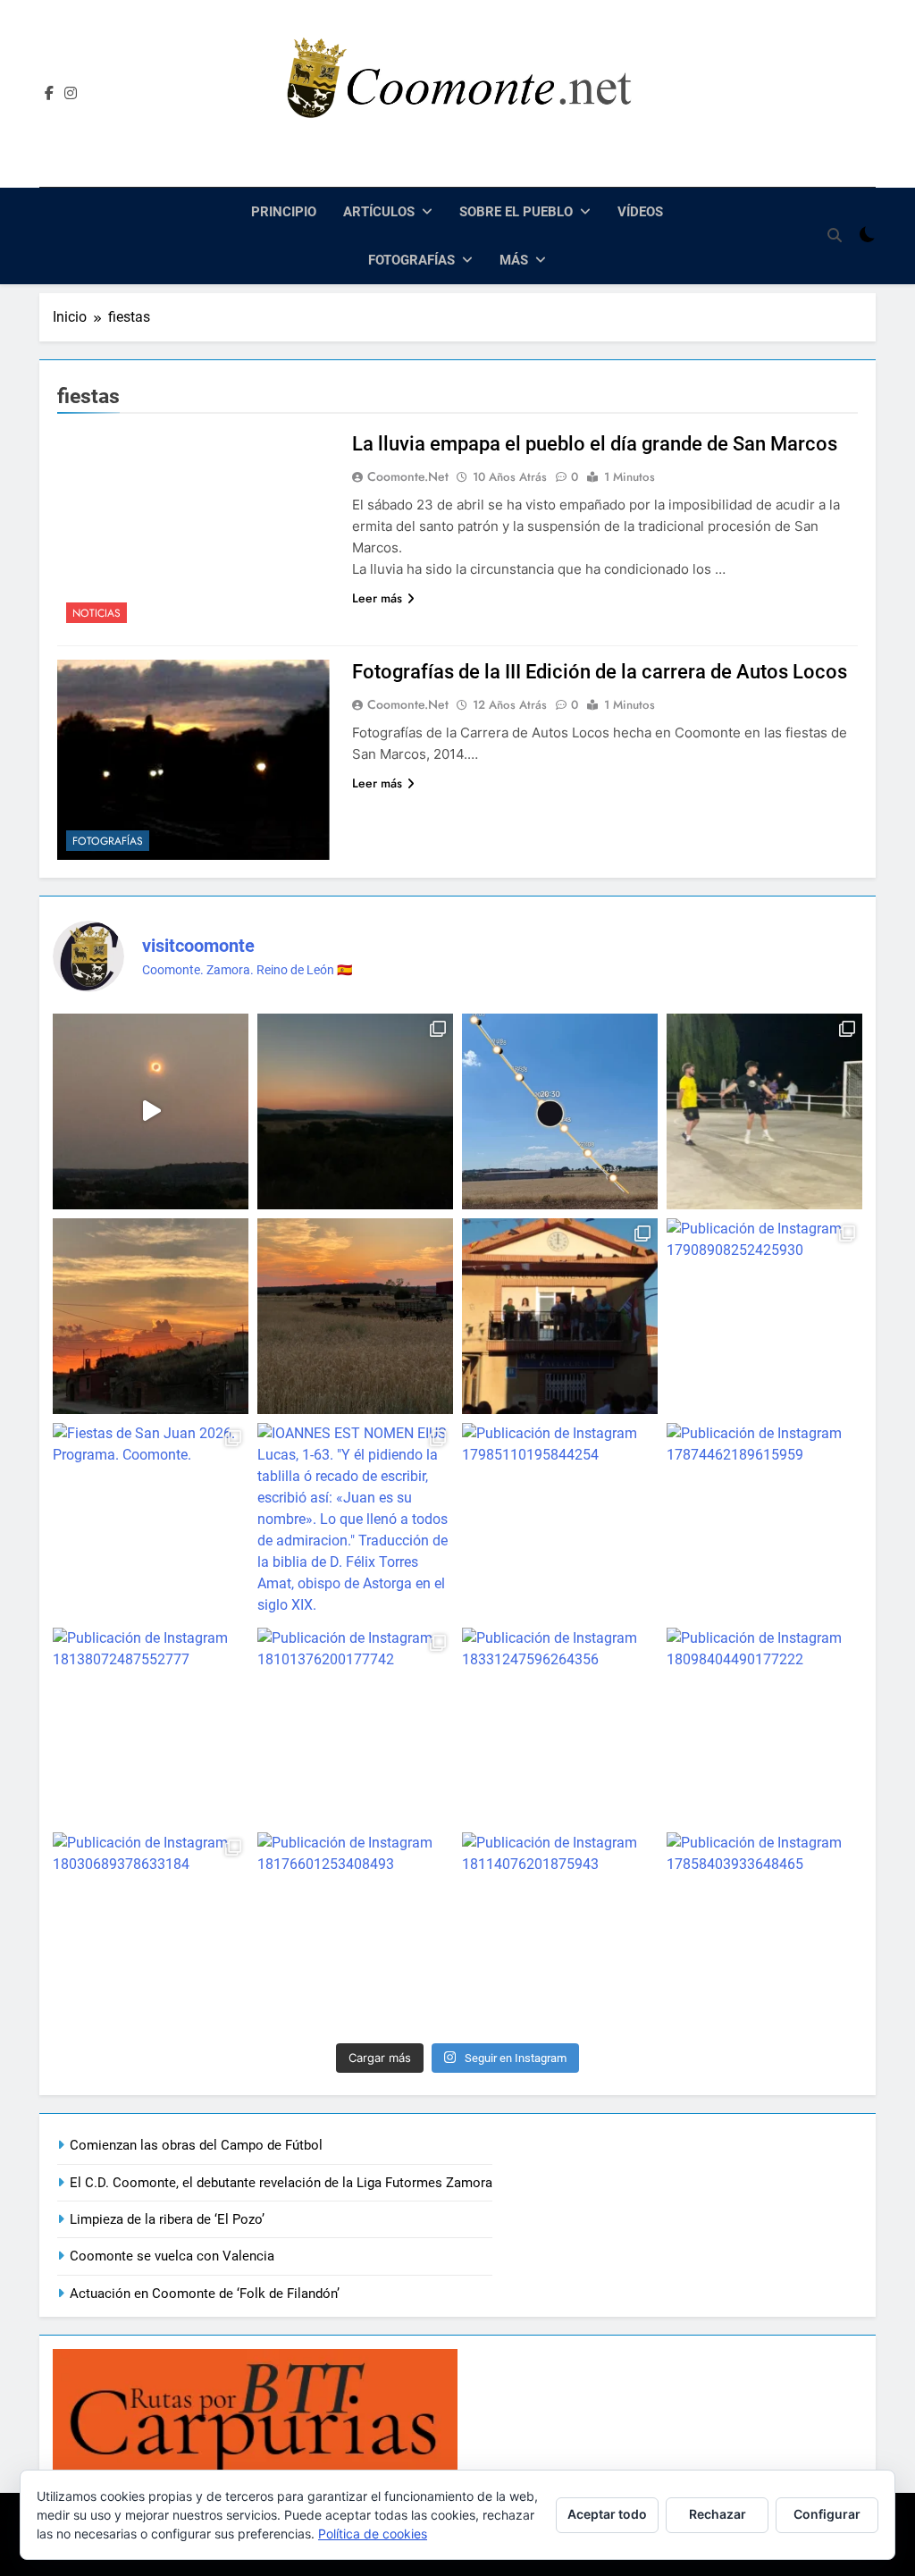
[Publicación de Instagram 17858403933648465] (764, 1930)
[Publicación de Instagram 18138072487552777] (151, 1726)
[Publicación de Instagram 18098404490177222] (764, 1726)
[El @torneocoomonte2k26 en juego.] (764, 1111)
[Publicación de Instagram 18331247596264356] (560, 1726)
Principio (284, 212)
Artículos (379, 212)
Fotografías (411, 260)
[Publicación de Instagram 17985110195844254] (560, 1521)
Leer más (377, 598)
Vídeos (640, 212)
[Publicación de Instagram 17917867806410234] (151, 1316)
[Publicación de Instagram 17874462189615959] (764, 1521)
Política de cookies (373, 2534)
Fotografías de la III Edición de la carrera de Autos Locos (600, 672)
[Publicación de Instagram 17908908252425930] (764, 1316)
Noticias (97, 613)
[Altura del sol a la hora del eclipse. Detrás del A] (560, 1111)
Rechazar (718, 2514)
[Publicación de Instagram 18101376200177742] (355, 1726)
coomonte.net (408, 476)
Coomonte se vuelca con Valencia (172, 2256)
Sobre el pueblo (516, 212)
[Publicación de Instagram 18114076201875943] (560, 1930)
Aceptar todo (607, 2514)
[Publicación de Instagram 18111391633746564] (355, 1316)
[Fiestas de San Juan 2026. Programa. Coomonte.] (151, 1521)
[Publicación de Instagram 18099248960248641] (355, 1111)
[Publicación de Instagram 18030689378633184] (151, 1930)
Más (514, 260)
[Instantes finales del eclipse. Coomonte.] (151, 1111)
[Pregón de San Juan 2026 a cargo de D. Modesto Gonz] (560, 1316)
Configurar (827, 2514)
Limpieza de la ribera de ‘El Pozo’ (167, 2219)
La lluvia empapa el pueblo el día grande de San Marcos (595, 444)
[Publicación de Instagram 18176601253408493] (355, 1930)
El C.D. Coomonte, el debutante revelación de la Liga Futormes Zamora (281, 2183)
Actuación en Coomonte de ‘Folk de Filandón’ (205, 2294)
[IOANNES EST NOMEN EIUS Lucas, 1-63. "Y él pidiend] (355, 1521)
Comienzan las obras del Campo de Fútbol (196, 2145)
